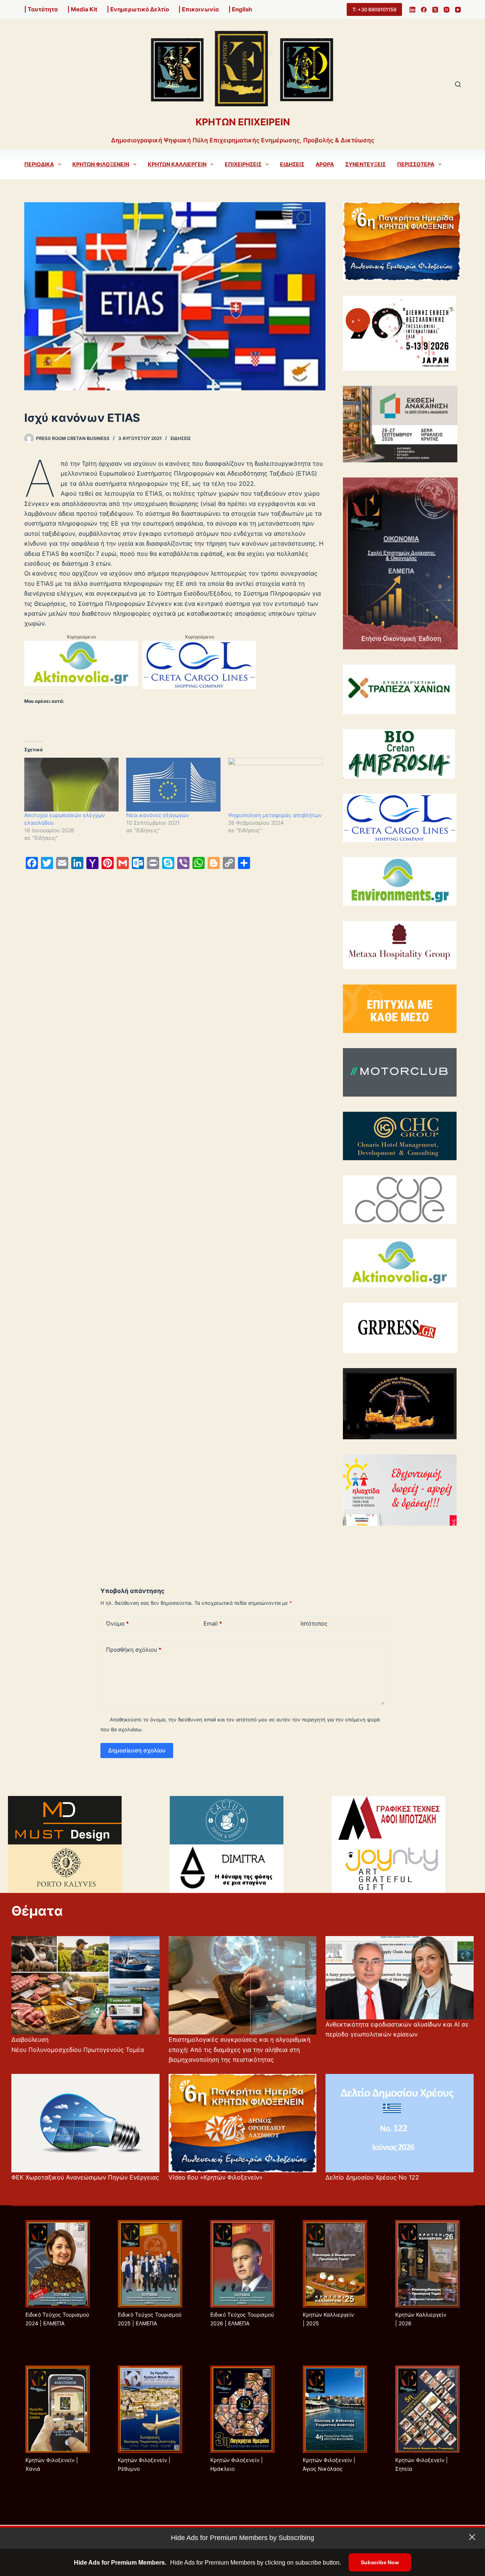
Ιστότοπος (314, 1623)
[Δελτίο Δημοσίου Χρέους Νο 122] (400, 2123)
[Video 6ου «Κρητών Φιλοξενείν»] (243, 2123)
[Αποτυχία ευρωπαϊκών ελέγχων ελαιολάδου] (71, 785)
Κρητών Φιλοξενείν (101, 164)
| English (240, 9)
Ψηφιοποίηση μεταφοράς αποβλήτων (275, 815)
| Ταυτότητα (41, 9)
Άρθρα (325, 164)
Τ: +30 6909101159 (374, 9)
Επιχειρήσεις (243, 164)
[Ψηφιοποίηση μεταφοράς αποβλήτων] (275, 785)
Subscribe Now (380, 2562)
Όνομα (117, 1623)
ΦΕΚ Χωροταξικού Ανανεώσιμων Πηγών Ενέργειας (85, 2177)
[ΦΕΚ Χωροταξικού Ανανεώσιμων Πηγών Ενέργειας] (85, 2123)
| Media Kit (82, 9)
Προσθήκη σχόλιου (134, 1650)
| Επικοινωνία (199, 9)
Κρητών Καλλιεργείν (177, 164)
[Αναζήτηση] (458, 84)
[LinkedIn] (412, 10)
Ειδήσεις (292, 164)
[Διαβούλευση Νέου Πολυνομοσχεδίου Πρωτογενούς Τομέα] (85, 1985)
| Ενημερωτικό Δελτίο (138, 9)
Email (213, 1623)
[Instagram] (447, 10)
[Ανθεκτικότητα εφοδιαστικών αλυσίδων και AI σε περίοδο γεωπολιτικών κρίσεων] (400, 1978)
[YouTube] (458, 10)
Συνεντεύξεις (365, 164)
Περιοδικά (39, 164)
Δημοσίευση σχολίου (137, 1750)
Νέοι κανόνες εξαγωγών (158, 815)
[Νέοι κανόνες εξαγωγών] (173, 785)
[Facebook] (424, 10)
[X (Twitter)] (435, 10)
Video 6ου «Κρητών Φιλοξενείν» (216, 2177)
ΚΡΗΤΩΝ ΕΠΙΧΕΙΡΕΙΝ (243, 122)
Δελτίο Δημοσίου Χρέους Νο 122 (372, 2177)
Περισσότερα (416, 164)
